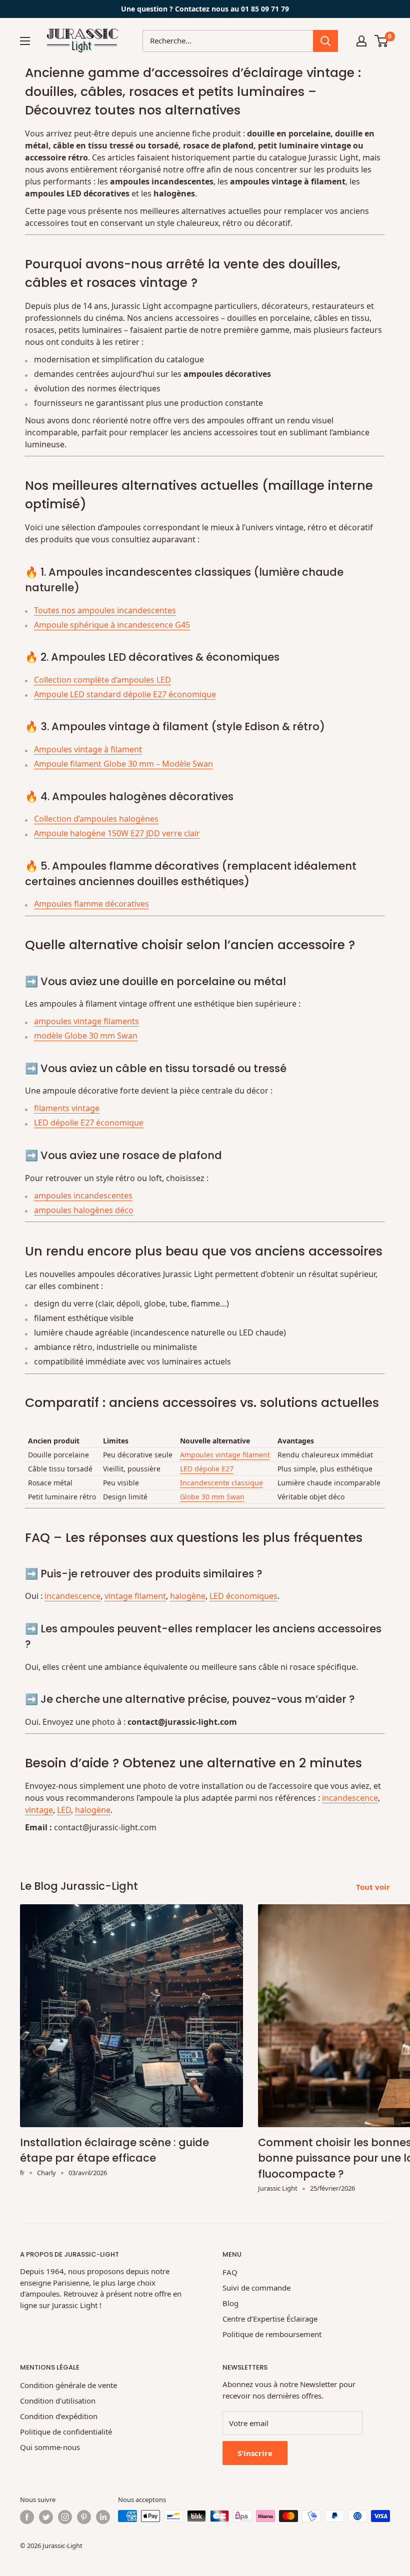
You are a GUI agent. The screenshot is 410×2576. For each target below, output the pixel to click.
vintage (39, 1810)
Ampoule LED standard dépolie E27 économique (125, 694)
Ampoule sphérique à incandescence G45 (112, 625)
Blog (230, 2303)
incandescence (72, 1596)
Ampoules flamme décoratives (91, 904)
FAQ (230, 2272)
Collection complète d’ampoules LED (102, 680)
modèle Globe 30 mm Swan (86, 1036)
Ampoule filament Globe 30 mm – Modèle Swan (123, 764)
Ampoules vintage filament (225, 1455)
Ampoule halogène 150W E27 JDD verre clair (117, 833)
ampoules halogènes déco (84, 1210)
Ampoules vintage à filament (88, 749)
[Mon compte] (361, 41)
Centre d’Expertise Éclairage (270, 2319)
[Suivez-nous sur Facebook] (27, 2517)
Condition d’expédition (59, 2416)
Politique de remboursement (272, 2334)
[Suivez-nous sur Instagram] (65, 2517)
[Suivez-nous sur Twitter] (46, 2517)
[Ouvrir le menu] (25, 41)
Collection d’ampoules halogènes (96, 819)
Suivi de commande (256, 2288)
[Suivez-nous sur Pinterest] (84, 2517)
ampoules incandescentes (83, 1196)
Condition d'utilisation (58, 2401)
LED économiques (243, 1596)
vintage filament (135, 1596)
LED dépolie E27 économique (89, 1123)
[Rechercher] (325, 41)
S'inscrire (255, 2453)
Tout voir (374, 1887)
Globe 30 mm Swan (212, 1497)
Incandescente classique (221, 1483)
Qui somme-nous (50, 2447)
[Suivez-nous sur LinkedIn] (103, 2517)
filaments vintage (67, 1108)
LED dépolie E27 (207, 1469)
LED (64, 1810)
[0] (382, 41)
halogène (188, 1596)
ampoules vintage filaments (86, 1021)
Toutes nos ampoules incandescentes (105, 610)
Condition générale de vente (68, 2385)
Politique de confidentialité (66, 2432)
